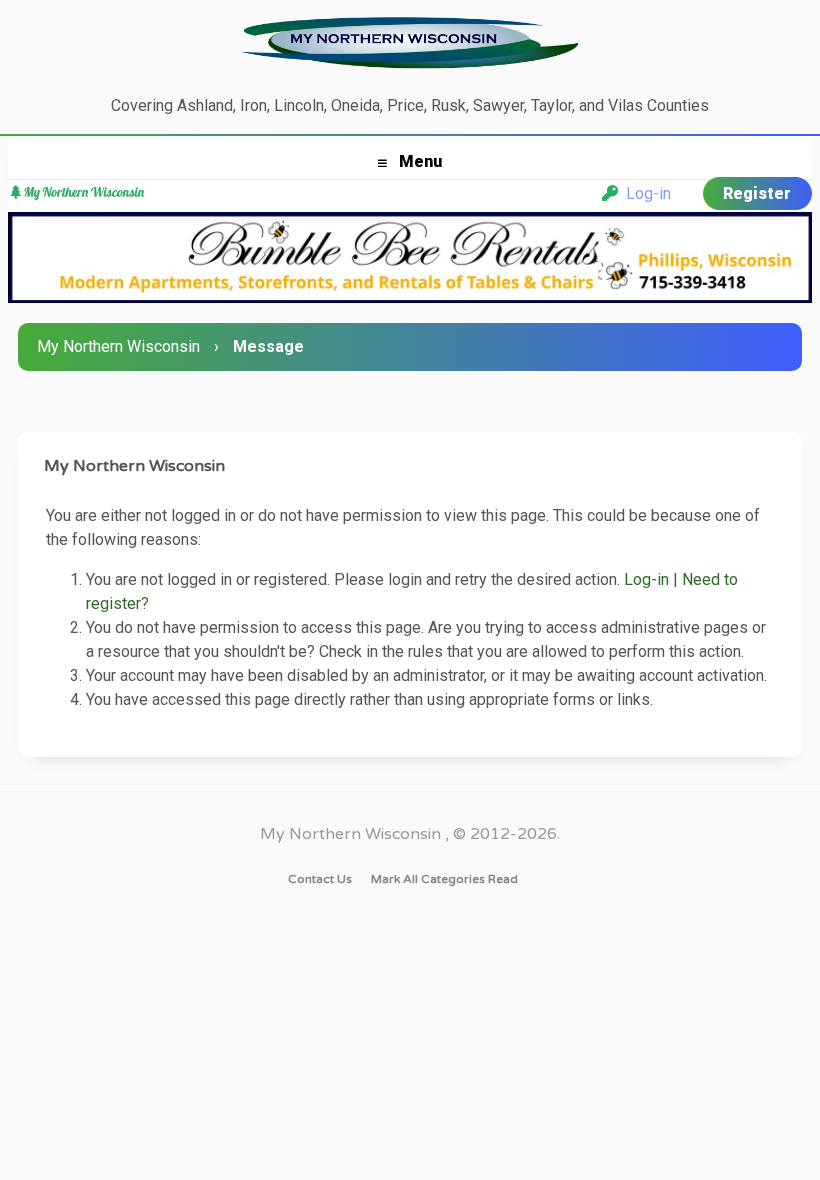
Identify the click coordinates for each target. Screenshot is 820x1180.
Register (757, 193)
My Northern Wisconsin (118, 346)
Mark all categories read (444, 879)
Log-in (644, 193)
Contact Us (320, 879)
